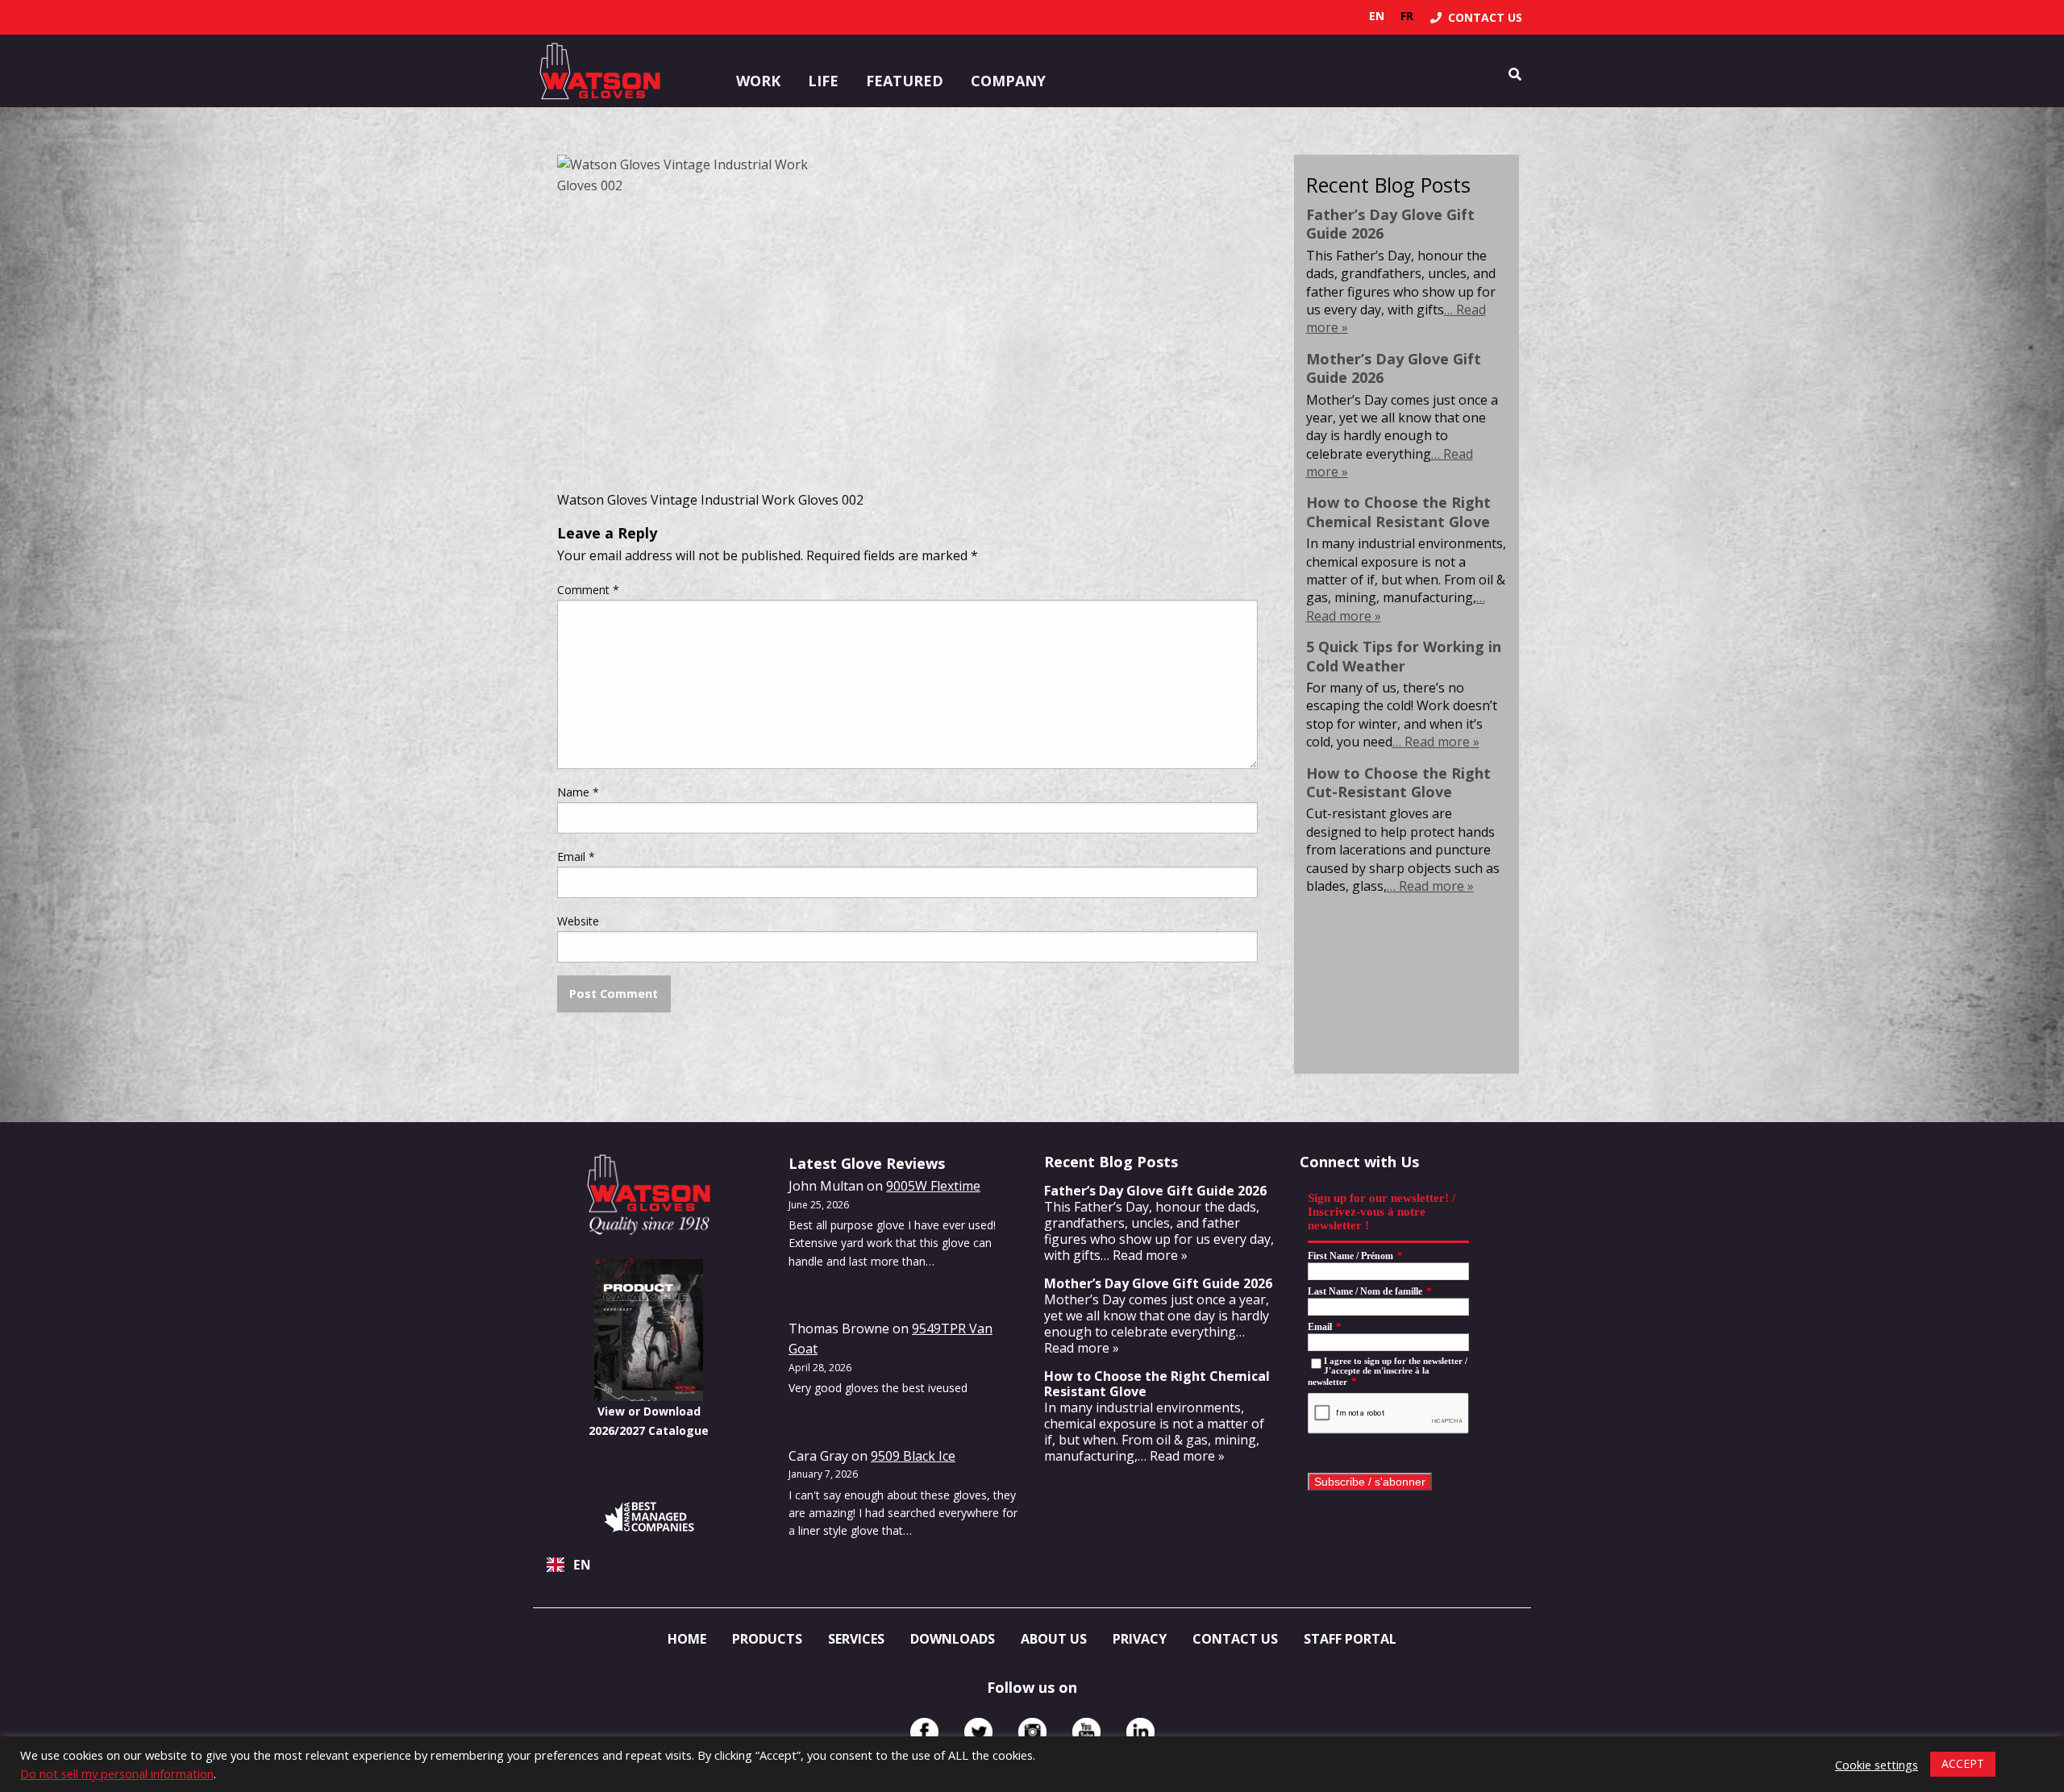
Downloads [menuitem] (953, 1639)
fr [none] (1407, 16)
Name (578, 792)
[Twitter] (978, 1732)
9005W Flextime (933, 1186)
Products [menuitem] (767, 1639)
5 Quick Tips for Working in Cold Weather (1404, 656)
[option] (1407, 16)
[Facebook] (924, 1732)
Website (578, 921)
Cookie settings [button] (1877, 1765)
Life (823, 81)
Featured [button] (905, 81)
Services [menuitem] (856, 1639)
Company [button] (1008, 81)
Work (758, 81)
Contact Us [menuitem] (1235, 1639)
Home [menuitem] (687, 1639)
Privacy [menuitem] (1140, 1639)
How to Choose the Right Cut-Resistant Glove (1398, 782)
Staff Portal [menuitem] (1350, 1639)
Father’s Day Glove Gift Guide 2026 (1390, 224)
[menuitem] (1476, 17)
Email (576, 857)
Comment (588, 590)
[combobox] (649, 1565)
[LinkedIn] (1140, 1732)
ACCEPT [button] (1963, 1763)
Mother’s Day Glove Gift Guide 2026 (1394, 368)
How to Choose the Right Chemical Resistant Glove (1398, 511)
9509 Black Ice (913, 1456)
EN (582, 1565)
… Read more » (1436, 742)
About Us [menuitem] (1054, 1639)
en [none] (1377, 16)
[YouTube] (1086, 1732)
